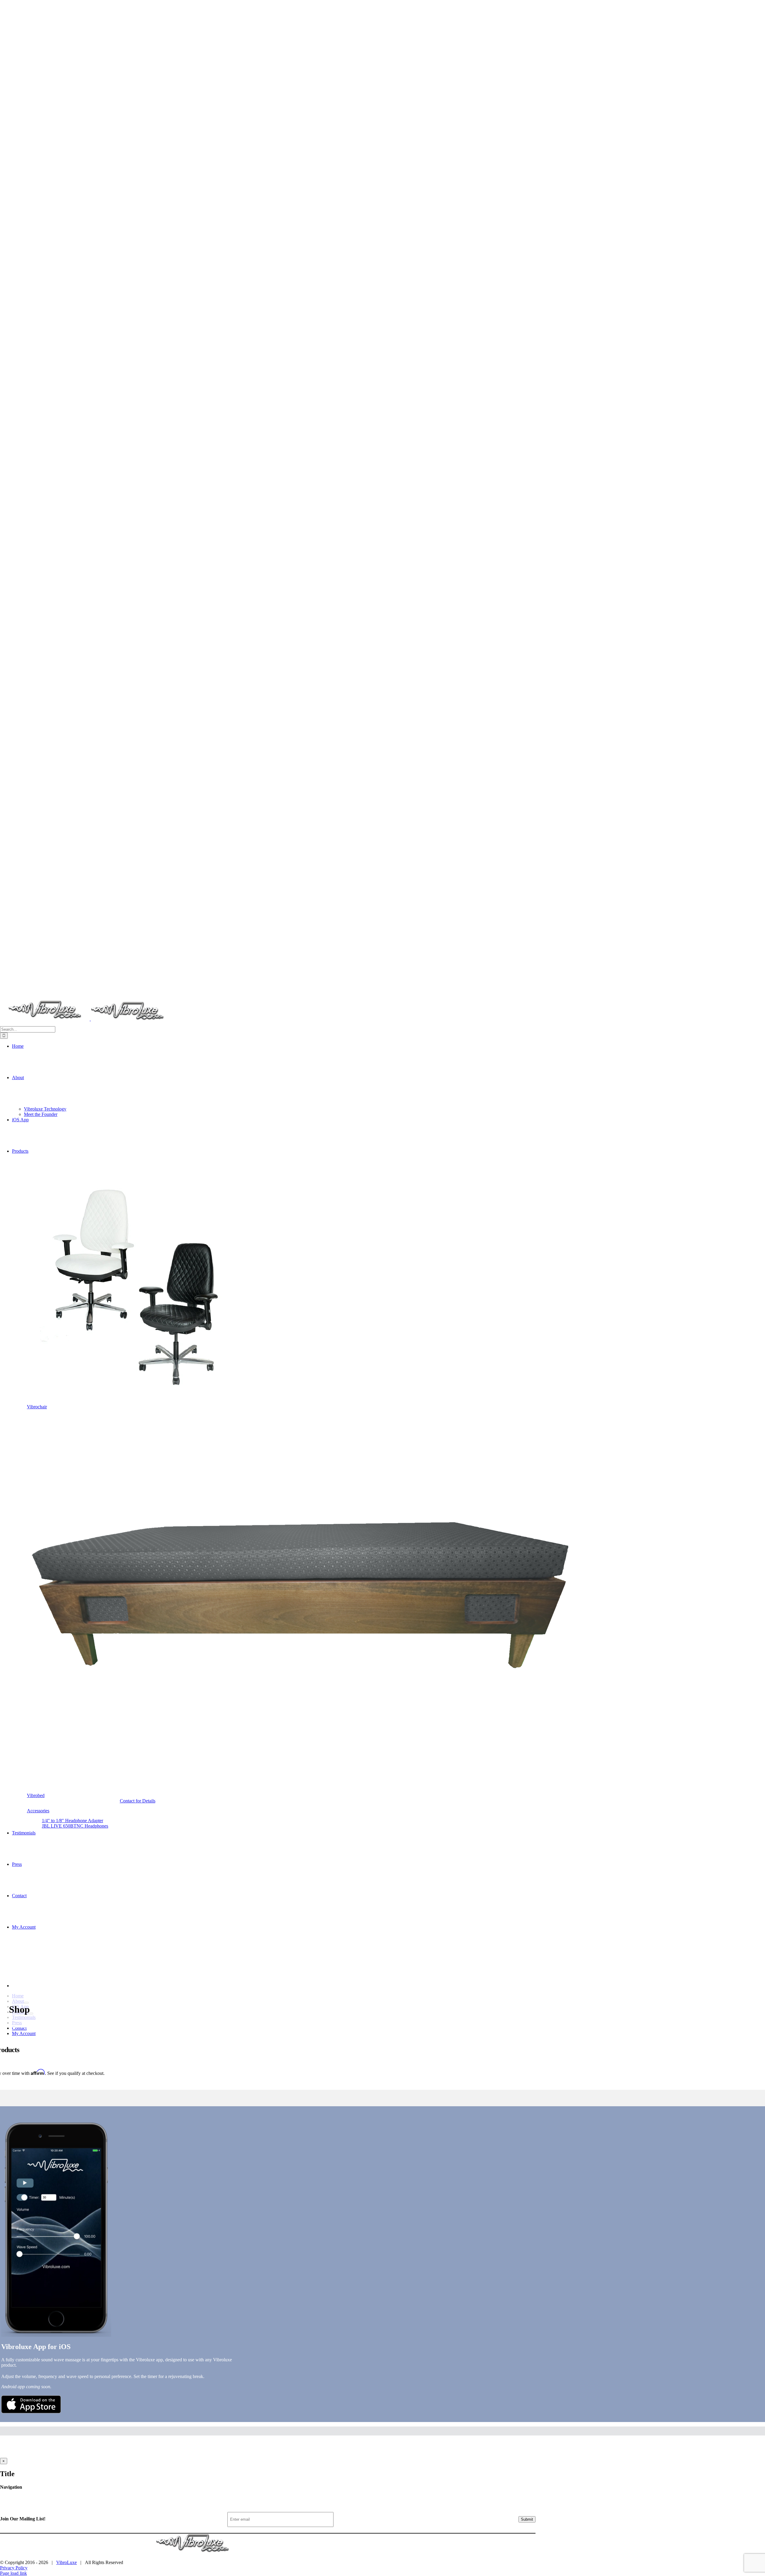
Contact (112, 2497)
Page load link (13, 2573)
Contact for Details (138, 1801)
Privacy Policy (14, 2568)
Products (79, 2497)
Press (96, 2497)
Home (18, 2497)
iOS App (58, 2497)
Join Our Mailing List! (23, 2519)
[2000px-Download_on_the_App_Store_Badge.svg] (31, 2412)
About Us (37, 2497)
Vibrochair (37, 1407)
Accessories (38, 1811)
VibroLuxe (66, 2562)
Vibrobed (36, 1795)
